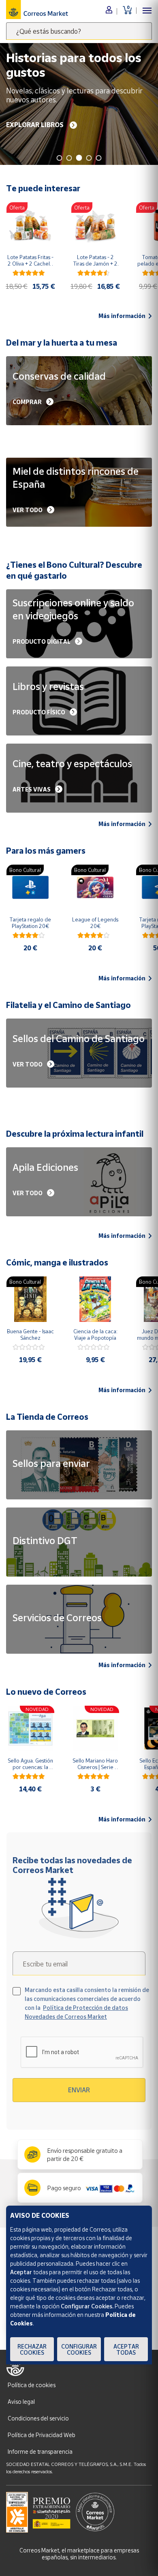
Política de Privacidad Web (42, 2435)
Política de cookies (32, 2385)
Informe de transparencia (40, 2452)
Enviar (79, 2090)
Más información (122, 316)
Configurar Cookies (79, 2349)
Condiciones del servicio (38, 2418)
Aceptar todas (126, 2349)
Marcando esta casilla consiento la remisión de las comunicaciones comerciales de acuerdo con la (87, 2003)
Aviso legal (21, 2402)
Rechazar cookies (32, 2349)
